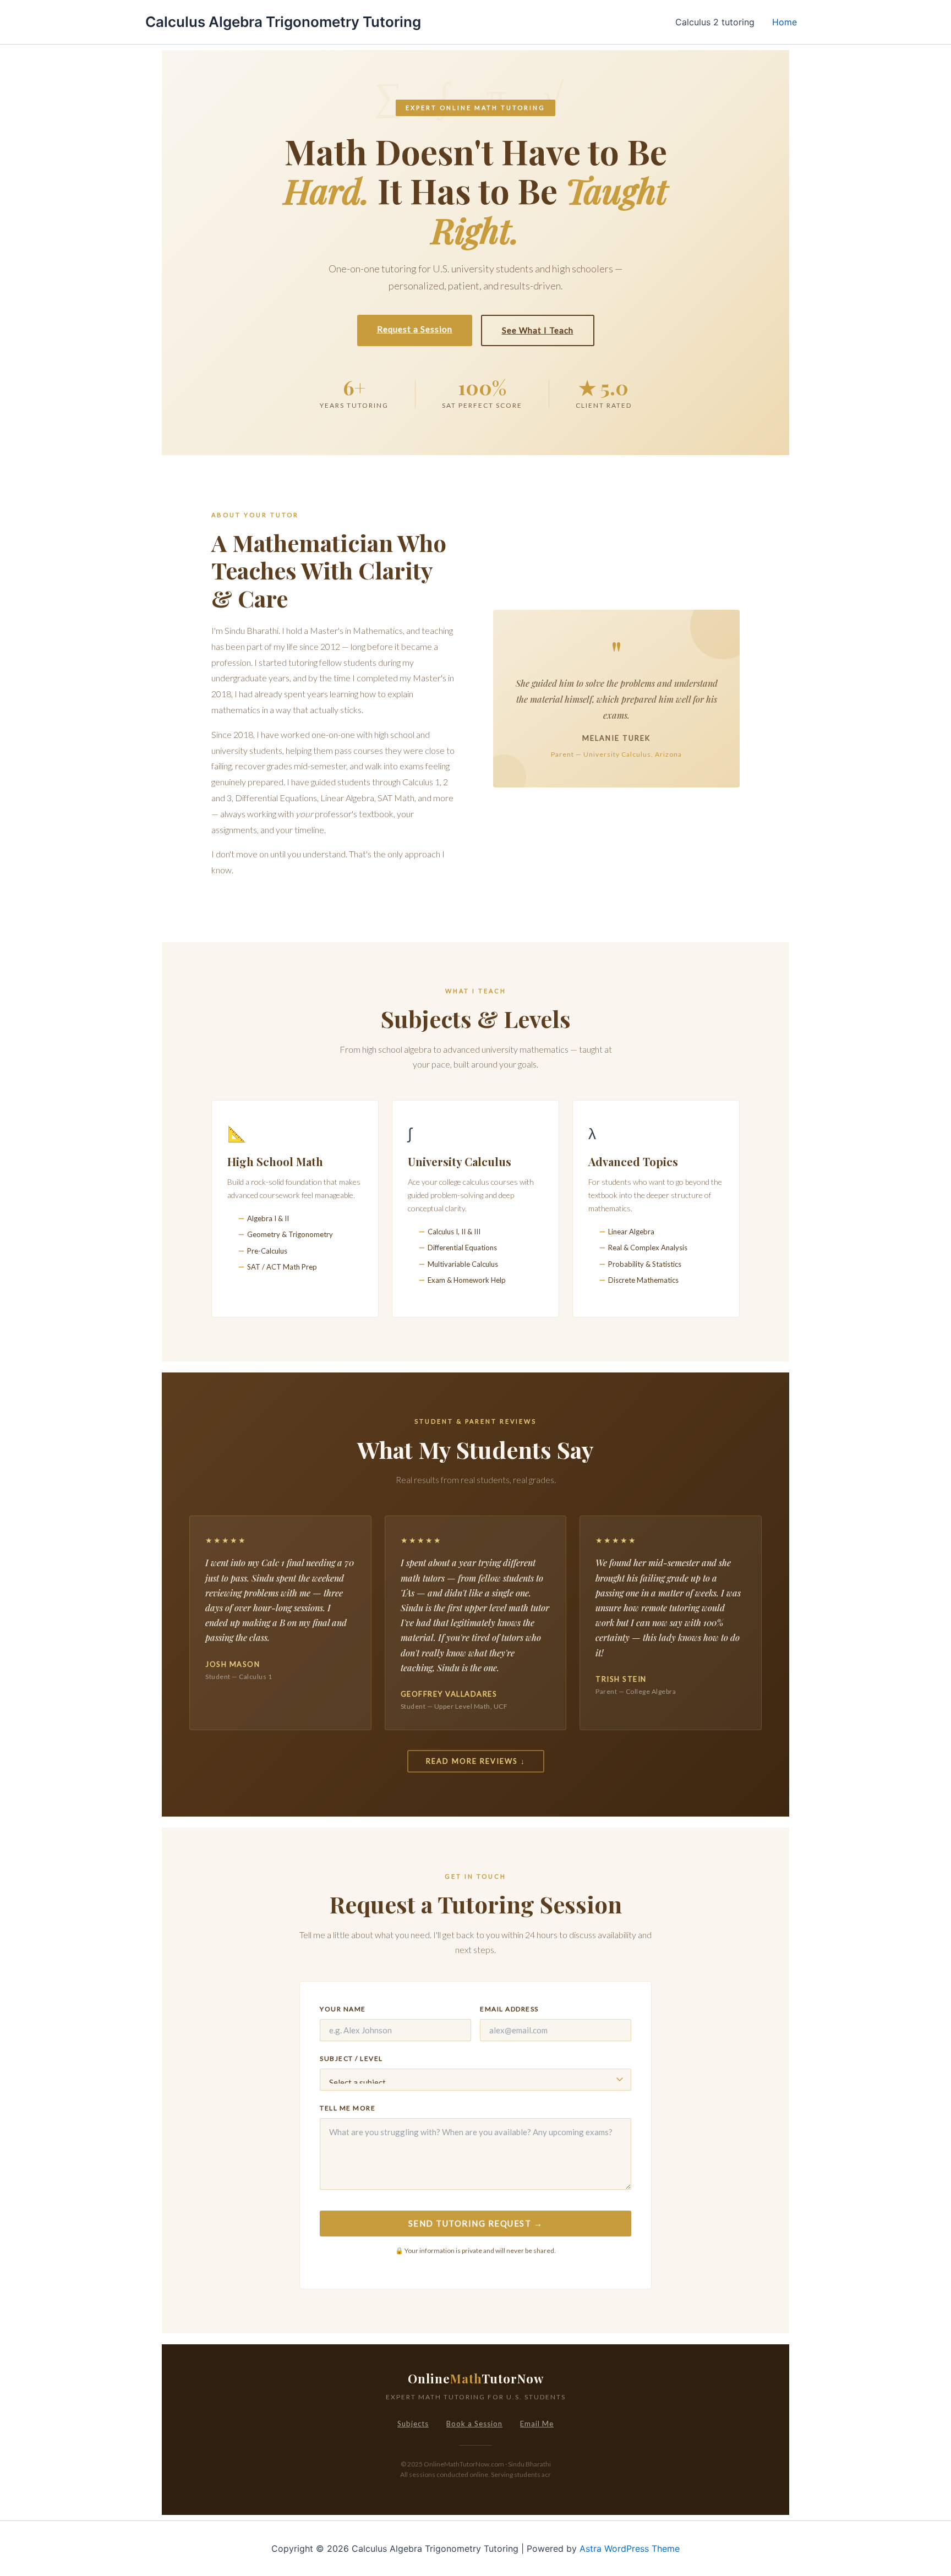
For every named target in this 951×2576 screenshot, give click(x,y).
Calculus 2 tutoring (715, 22)
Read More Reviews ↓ (476, 1761)
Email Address (509, 2009)
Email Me (537, 2424)
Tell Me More (348, 2108)
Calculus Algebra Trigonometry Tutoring (283, 22)
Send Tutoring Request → (476, 2223)
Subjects (413, 2424)
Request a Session (415, 329)
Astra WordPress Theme (630, 2548)
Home (785, 22)
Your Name (343, 2009)
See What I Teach (538, 330)
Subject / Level (351, 2058)
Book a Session (474, 2424)
